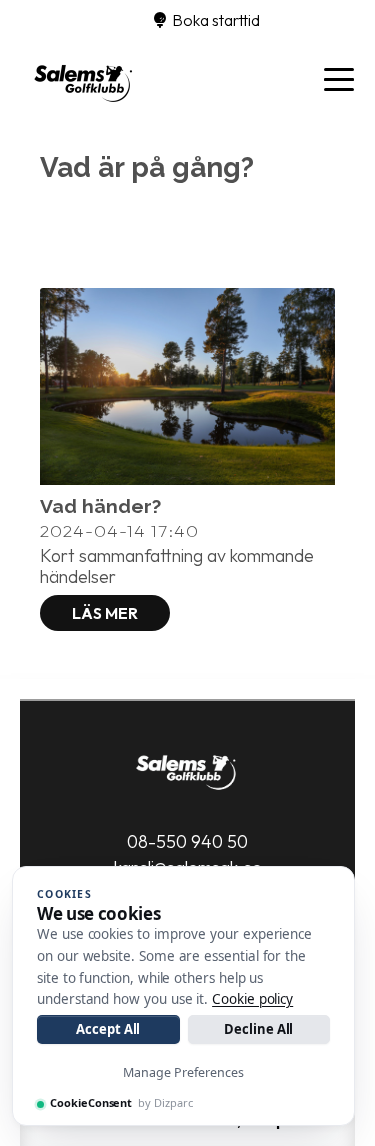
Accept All (108, 1029)
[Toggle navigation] (339, 78)
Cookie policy (252, 999)
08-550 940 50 (187, 841)
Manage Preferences (183, 1072)
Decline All (258, 1029)
